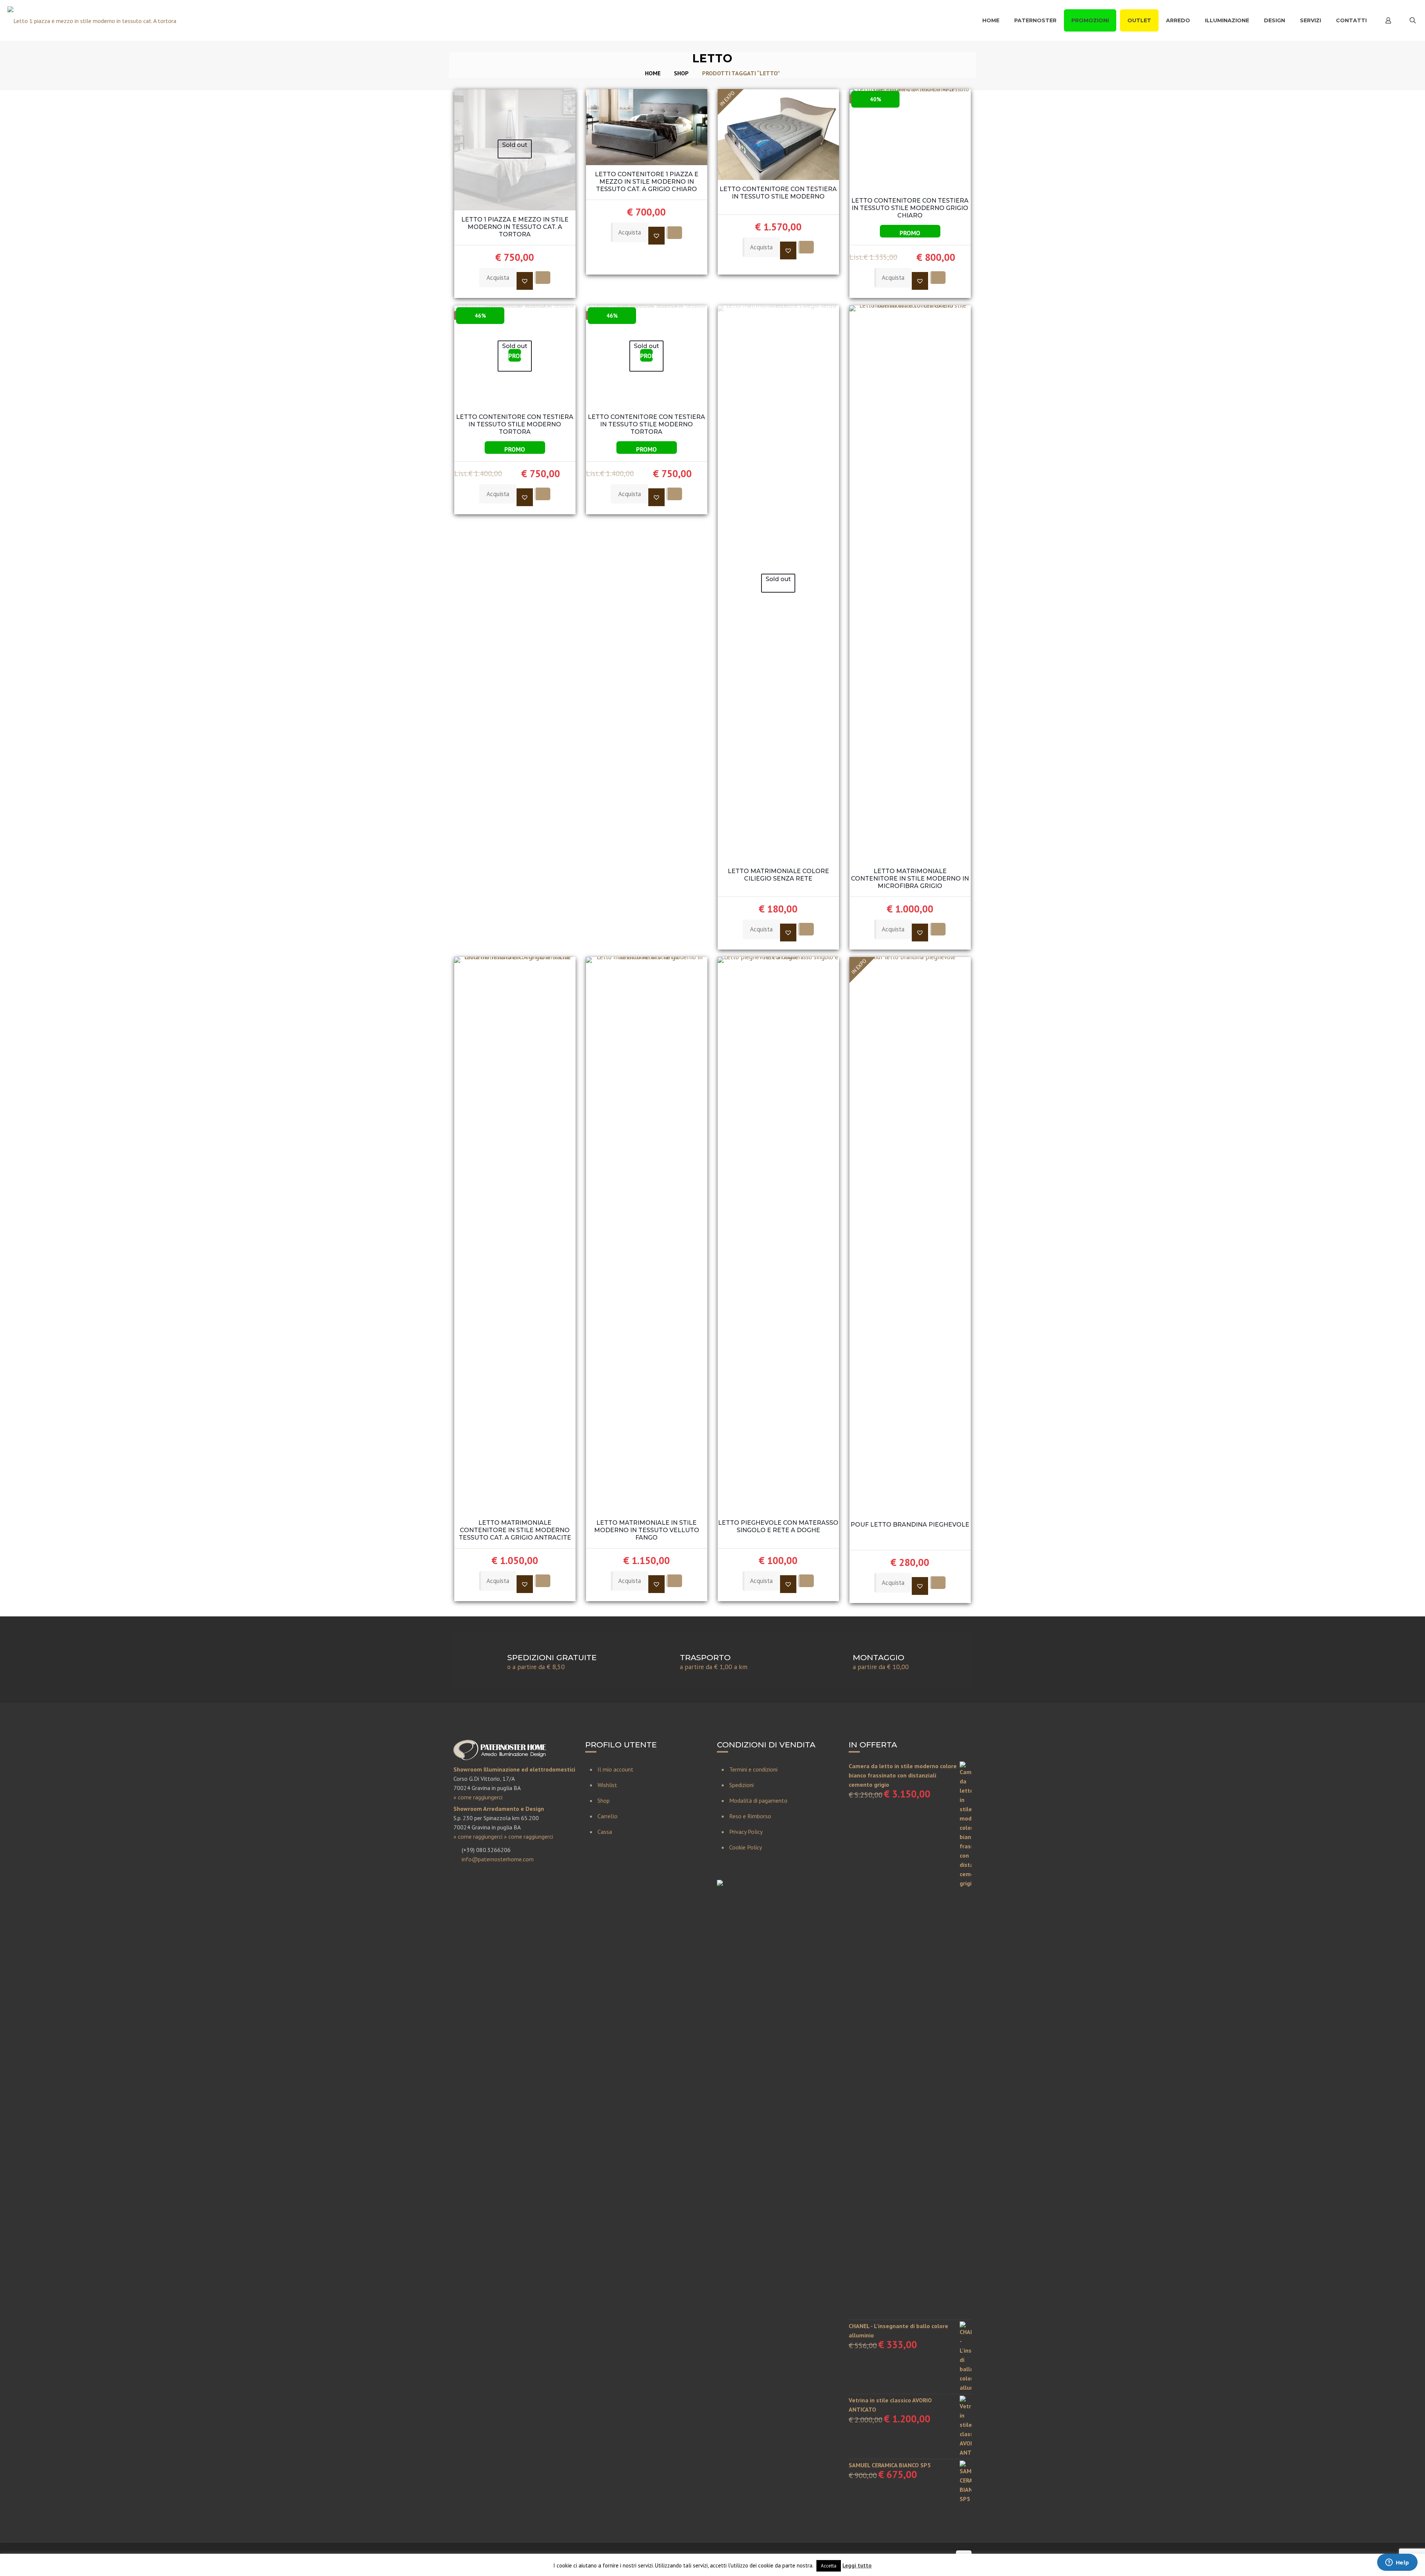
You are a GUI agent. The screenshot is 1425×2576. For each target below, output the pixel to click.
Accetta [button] (829, 2566)
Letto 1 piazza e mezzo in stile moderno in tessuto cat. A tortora (515, 227)
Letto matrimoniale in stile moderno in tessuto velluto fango (647, 1530)
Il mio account (615, 1769)
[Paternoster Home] (92, 20)
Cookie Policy (746, 1847)
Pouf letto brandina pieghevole (910, 1525)
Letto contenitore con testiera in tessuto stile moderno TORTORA (515, 424)
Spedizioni (741, 1785)
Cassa (605, 1832)
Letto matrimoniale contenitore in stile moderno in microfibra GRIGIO (910, 879)
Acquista (498, 278)
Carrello (607, 1816)
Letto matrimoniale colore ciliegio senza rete (778, 875)
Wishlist (607, 1785)
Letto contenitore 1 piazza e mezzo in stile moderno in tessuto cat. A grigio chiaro (647, 182)
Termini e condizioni (753, 1769)
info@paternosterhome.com (498, 1859)
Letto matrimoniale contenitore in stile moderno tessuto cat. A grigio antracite (515, 1530)
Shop (681, 73)
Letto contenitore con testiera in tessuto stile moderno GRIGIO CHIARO (910, 208)
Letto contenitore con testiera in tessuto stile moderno (778, 193)
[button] (525, 281)
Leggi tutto (857, 2565)
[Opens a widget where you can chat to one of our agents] (1397, 2563)
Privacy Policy (746, 1832)
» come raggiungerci (478, 1797)
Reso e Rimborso (750, 1816)
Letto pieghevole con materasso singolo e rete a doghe (778, 1526)
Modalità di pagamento (758, 1800)
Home (653, 73)
